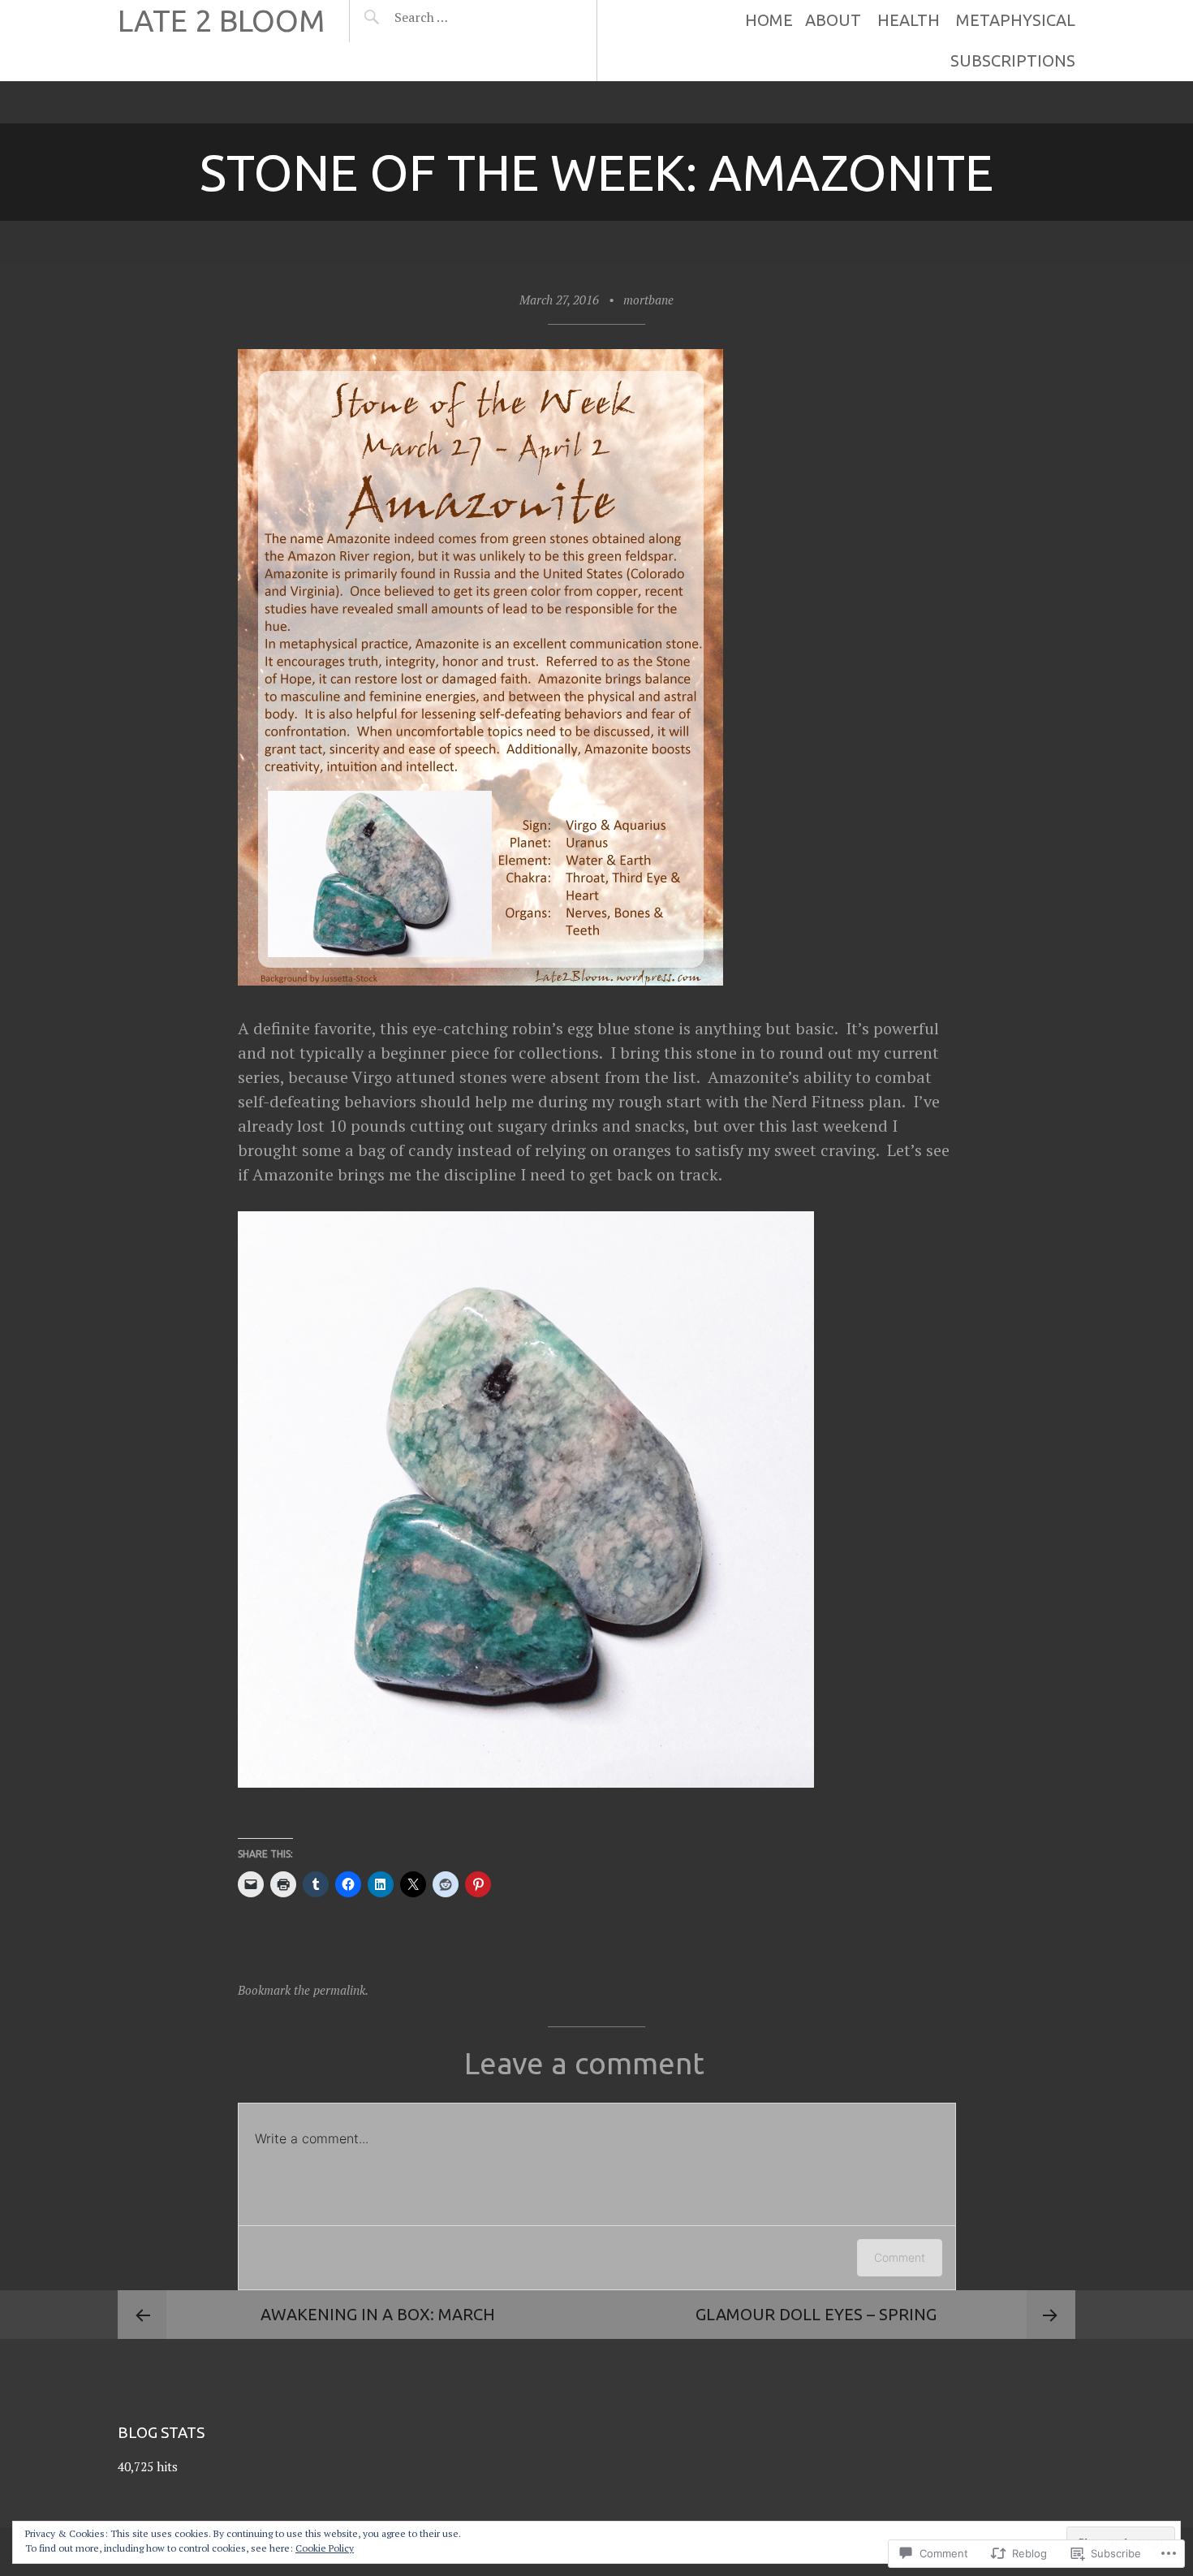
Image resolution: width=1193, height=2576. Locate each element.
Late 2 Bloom (221, 21)
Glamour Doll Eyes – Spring (816, 2314)
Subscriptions (1013, 60)
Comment (900, 2257)
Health (909, 20)
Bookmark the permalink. (303, 1990)
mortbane (648, 300)
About (833, 20)
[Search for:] (461, 17)
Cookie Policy (325, 2548)
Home (769, 20)
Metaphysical (1016, 20)
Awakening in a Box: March (378, 2314)
